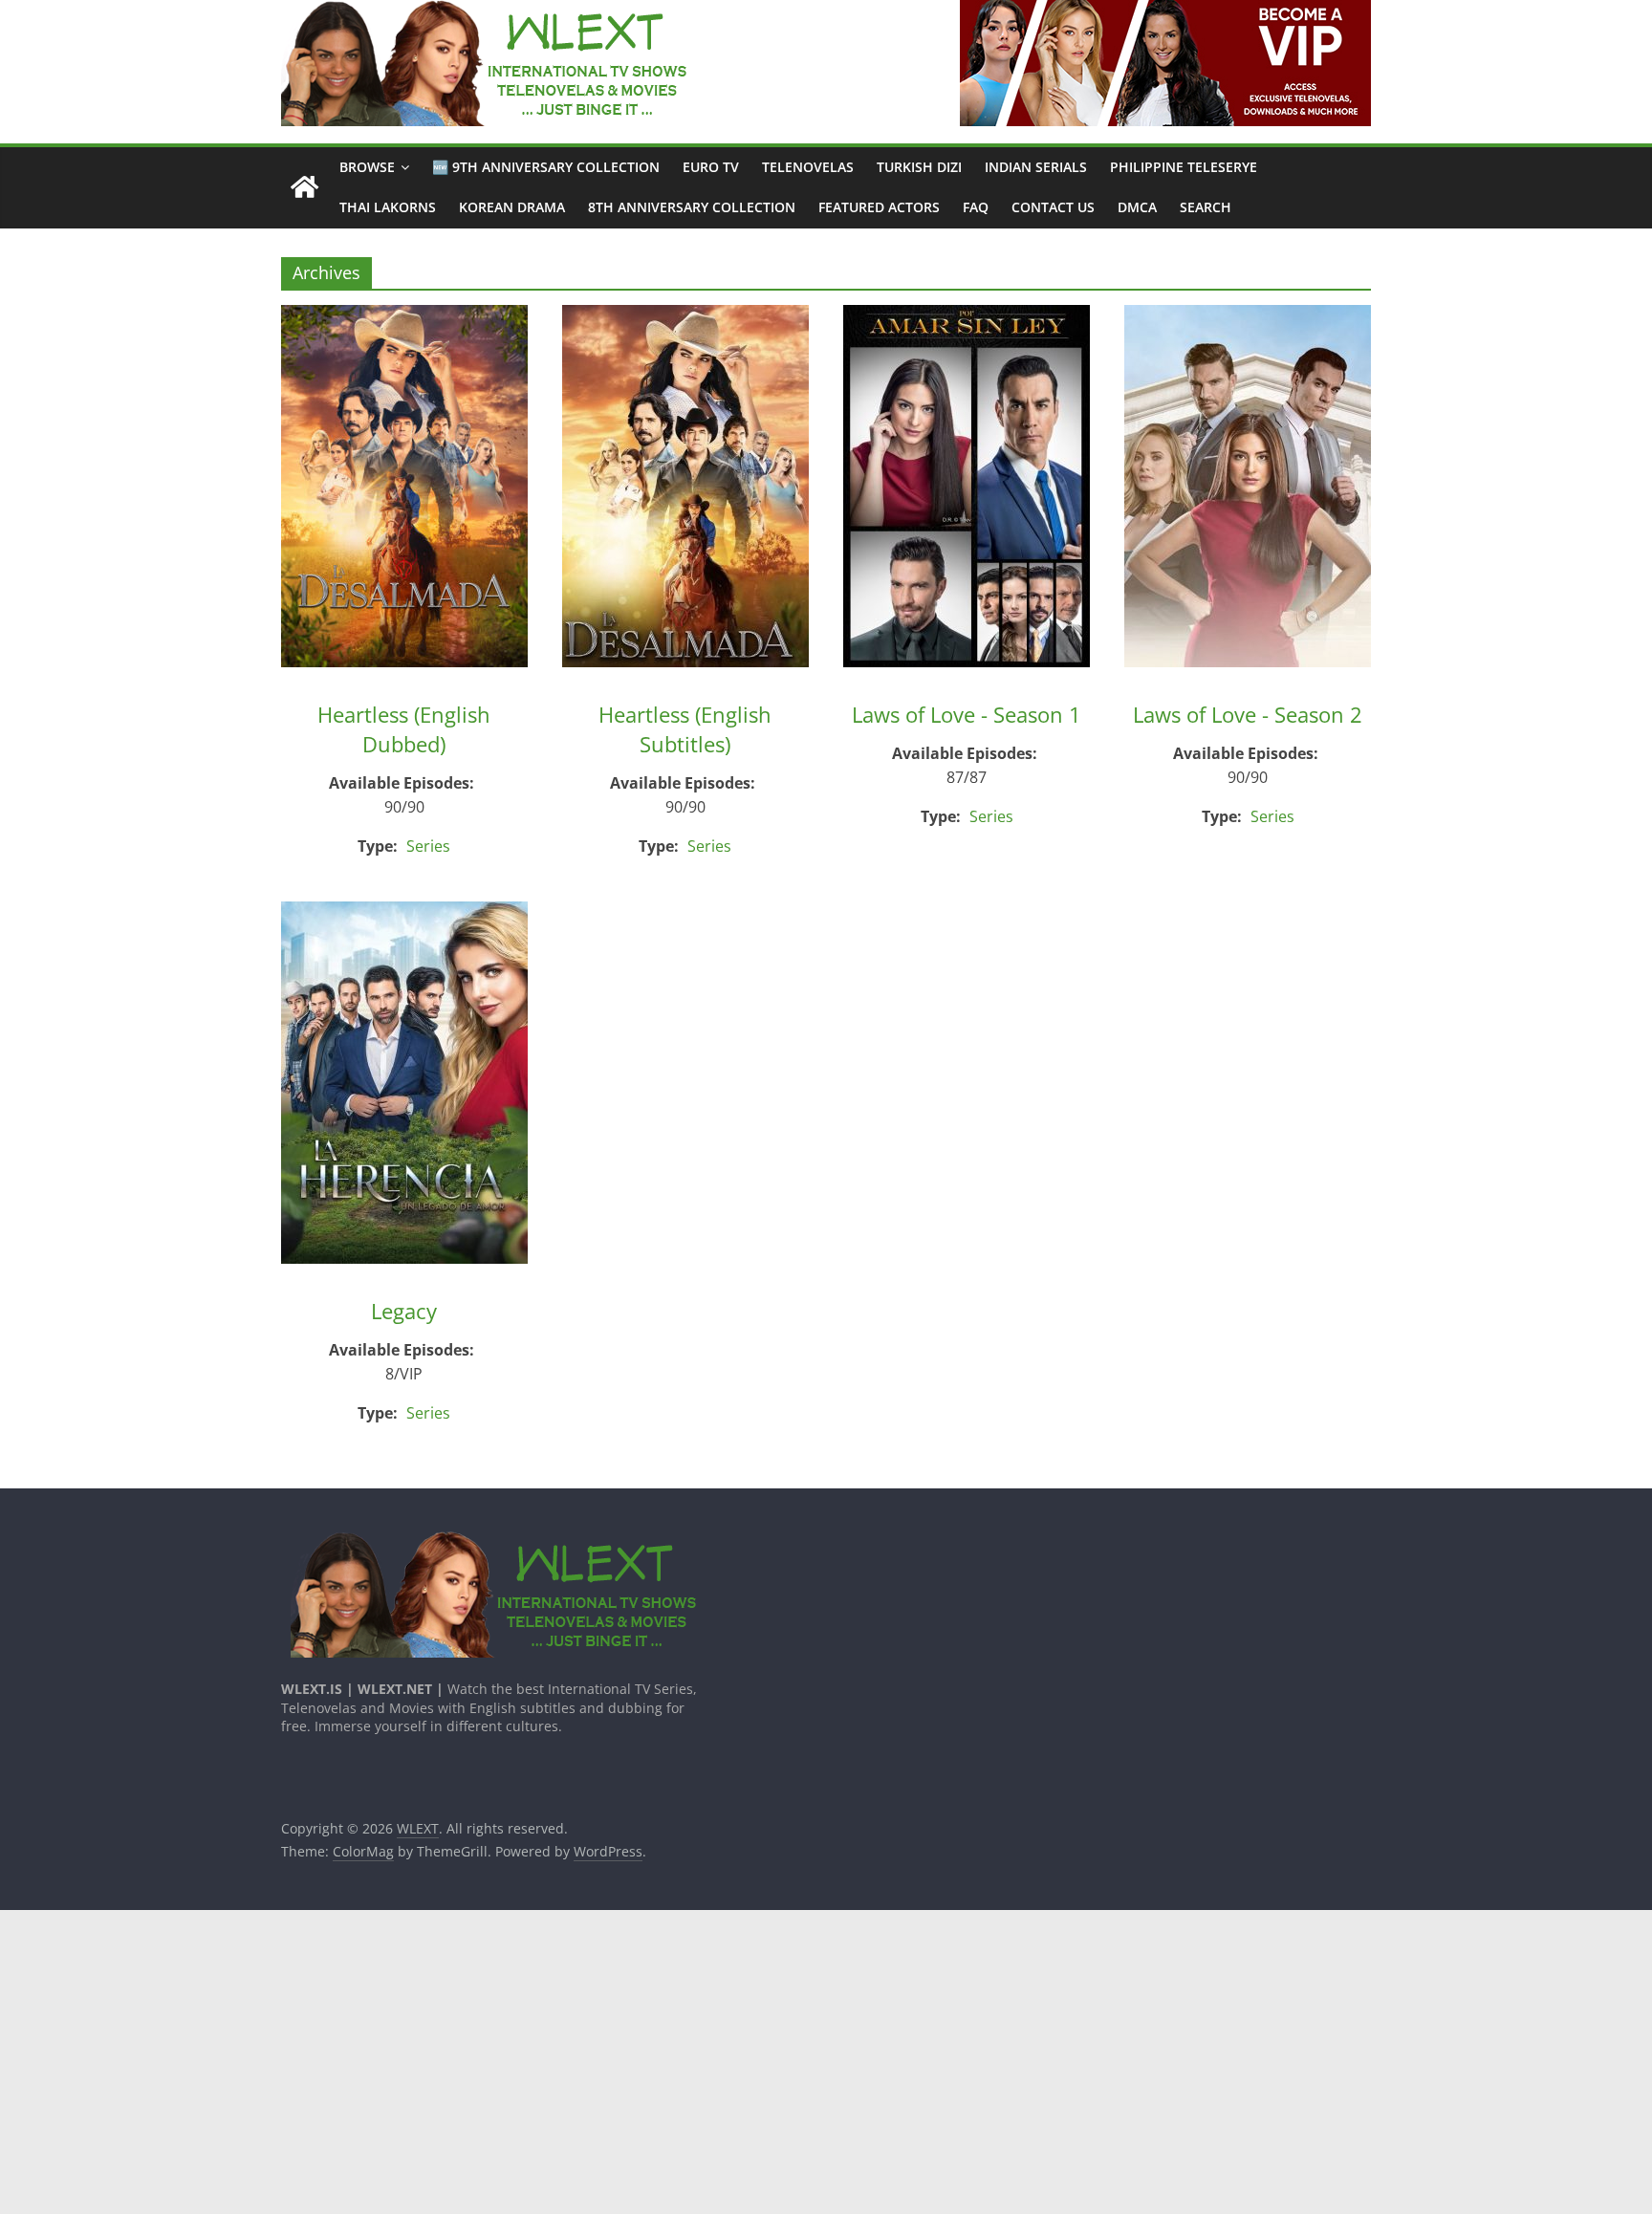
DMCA (1137, 207)
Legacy (404, 1311)
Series (428, 846)
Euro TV (711, 167)
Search (1206, 207)
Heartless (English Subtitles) (685, 729)
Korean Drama (512, 207)
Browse (367, 167)
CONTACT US (1053, 207)
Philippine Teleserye (1184, 167)
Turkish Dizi (919, 167)
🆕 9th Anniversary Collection (546, 167)
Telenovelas (808, 167)
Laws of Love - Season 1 (967, 714)
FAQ (976, 207)
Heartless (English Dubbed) (404, 729)
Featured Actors (879, 207)
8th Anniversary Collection (692, 207)
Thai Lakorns (388, 207)
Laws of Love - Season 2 (1248, 714)
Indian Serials (1036, 167)
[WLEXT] (304, 188)
